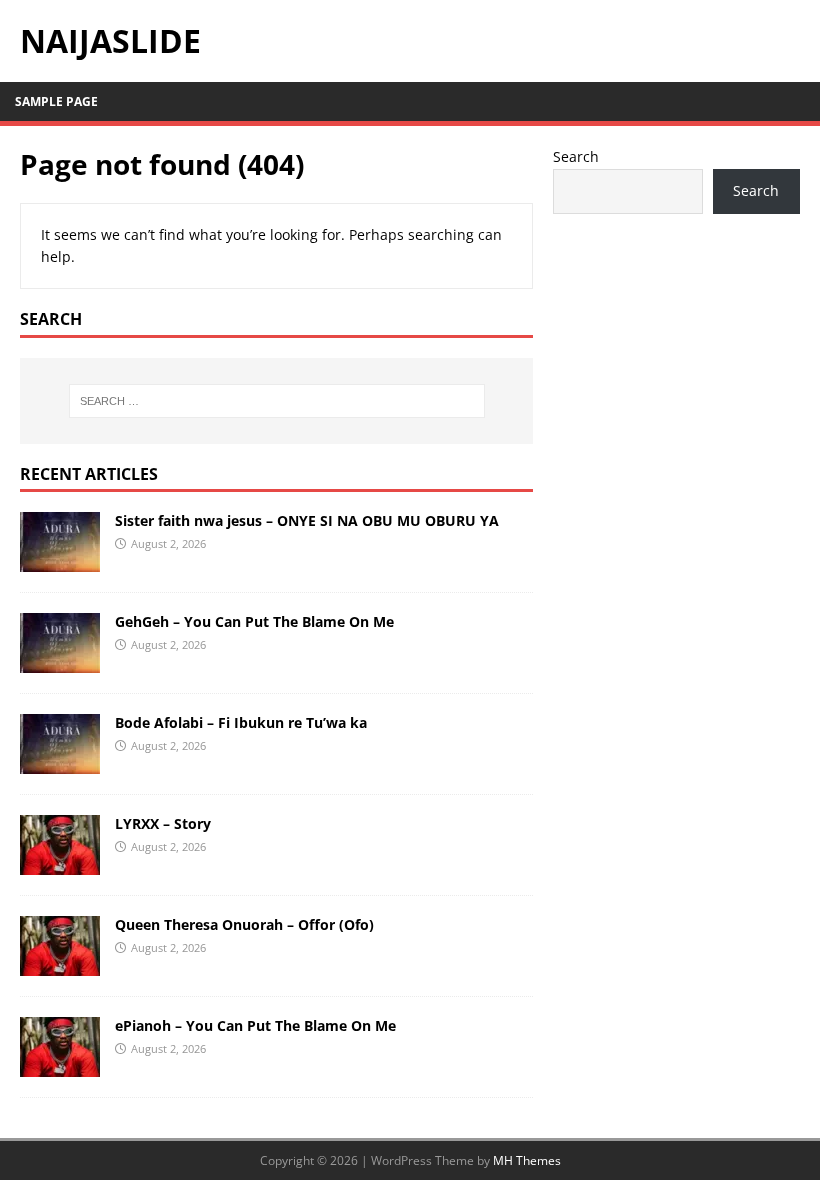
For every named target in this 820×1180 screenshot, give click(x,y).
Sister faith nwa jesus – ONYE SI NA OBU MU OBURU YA (307, 520)
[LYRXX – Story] (60, 863)
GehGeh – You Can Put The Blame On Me (254, 621)
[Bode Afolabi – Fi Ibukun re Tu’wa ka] (60, 762)
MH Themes (527, 1160)
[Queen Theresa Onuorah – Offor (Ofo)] (60, 964)
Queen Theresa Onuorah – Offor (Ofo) (244, 924)
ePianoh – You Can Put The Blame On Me (255, 1025)
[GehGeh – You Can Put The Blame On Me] (60, 661)
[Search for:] (277, 401)
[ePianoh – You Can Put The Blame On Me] (60, 1065)
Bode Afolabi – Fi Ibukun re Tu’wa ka (241, 722)
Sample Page (56, 101)
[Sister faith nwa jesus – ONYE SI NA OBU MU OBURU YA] (60, 560)
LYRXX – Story (163, 823)
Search (576, 156)
